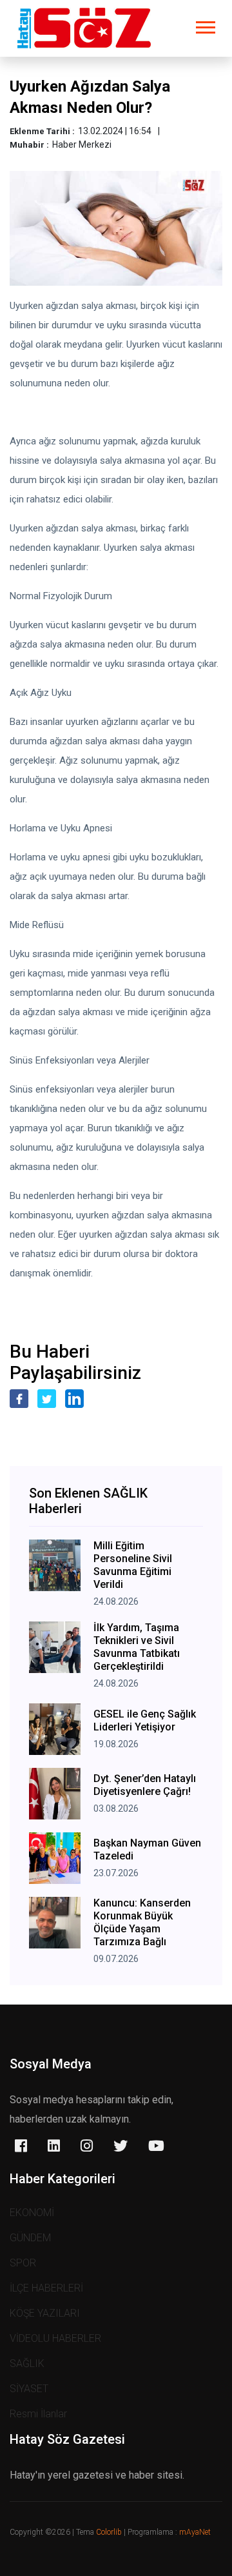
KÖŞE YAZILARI (45, 2313)
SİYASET (29, 2389)
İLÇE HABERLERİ (46, 2288)
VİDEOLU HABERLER (55, 2338)
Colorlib (109, 2532)
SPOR (23, 2263)
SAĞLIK (27, 2363)
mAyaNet (195, 2532)
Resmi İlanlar (38, 2414)
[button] (205, 25)
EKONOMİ (32, 2213)
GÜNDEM (30, 2238)
